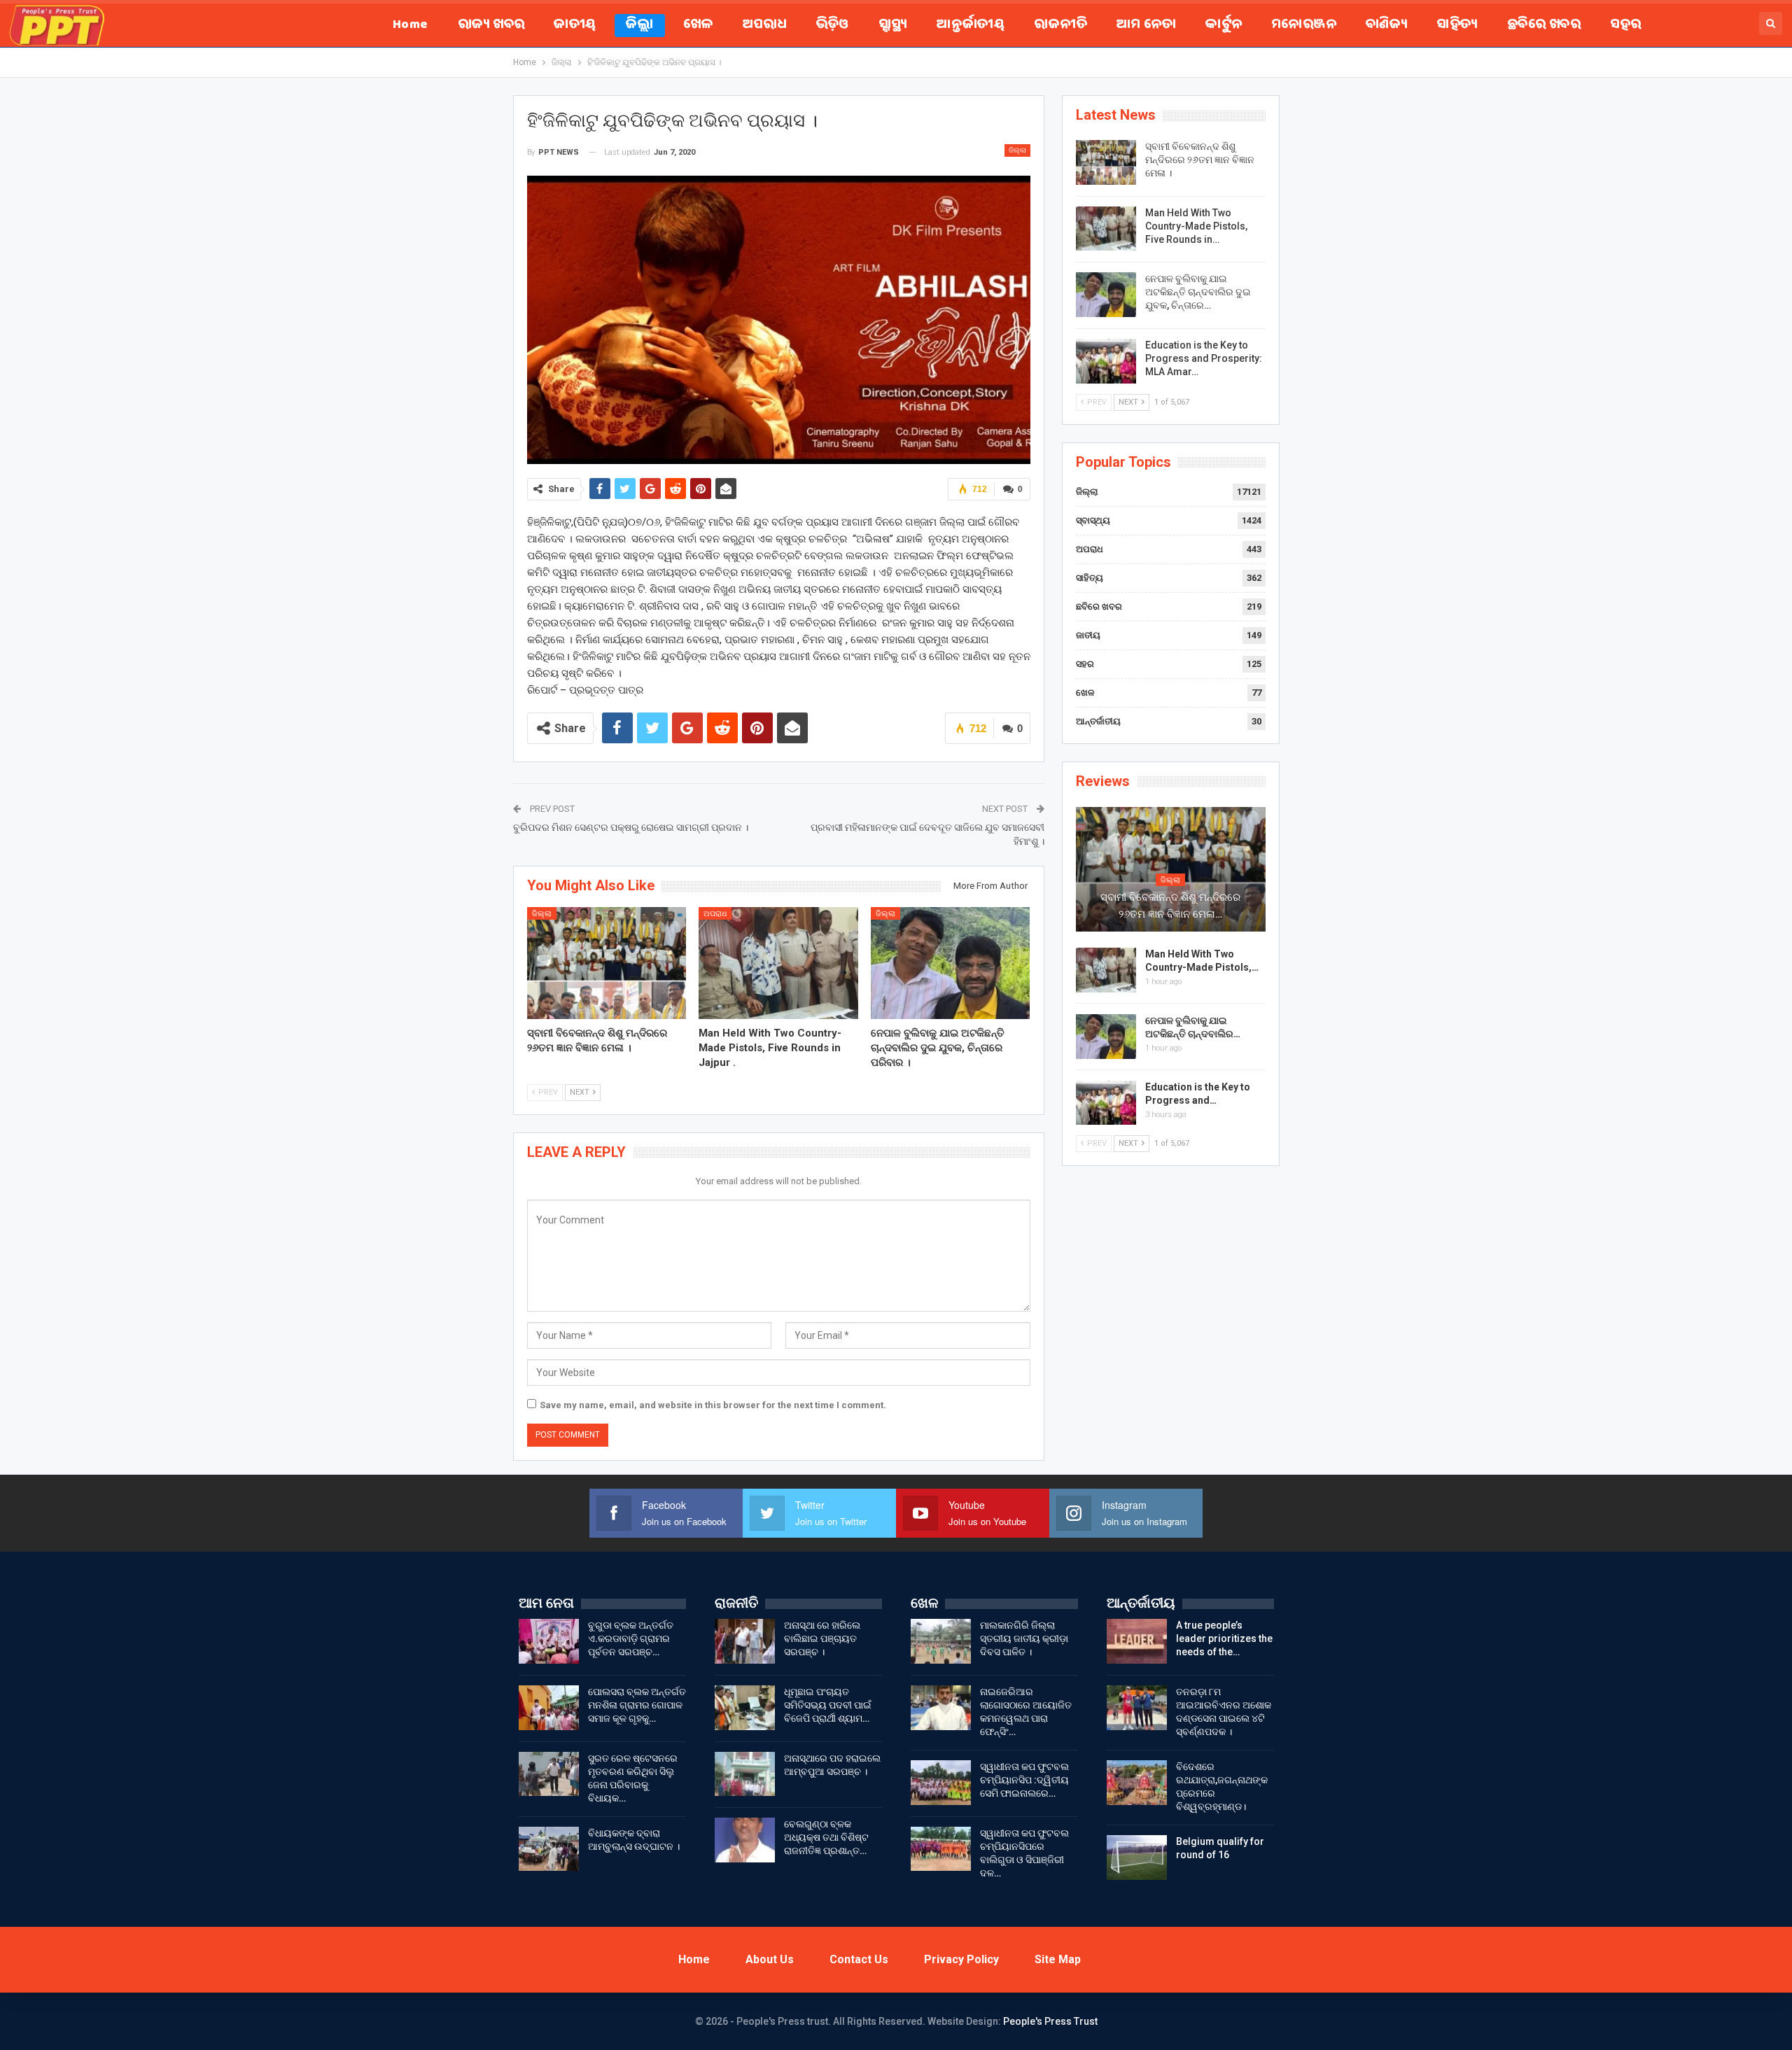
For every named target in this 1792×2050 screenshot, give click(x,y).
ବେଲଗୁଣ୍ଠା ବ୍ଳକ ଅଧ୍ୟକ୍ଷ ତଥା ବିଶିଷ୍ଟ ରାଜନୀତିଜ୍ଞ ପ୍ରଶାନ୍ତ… (826, 1837)
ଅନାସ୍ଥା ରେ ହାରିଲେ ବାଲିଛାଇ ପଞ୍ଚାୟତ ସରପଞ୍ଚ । (822, 1638)
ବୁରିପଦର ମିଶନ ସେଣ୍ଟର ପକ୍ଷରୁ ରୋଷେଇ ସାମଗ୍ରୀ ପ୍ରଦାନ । (631, 827)
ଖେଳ (698, 26)
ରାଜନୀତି (1060, 26)
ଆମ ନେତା (1146, 26)
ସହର (1625, 26)
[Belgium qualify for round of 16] (1137, 1858)
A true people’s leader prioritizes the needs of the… (1224, 1638)
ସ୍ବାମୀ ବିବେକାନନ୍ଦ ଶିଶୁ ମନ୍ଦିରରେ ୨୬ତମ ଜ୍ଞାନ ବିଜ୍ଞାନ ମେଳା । (1200, 160)
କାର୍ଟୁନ (1224, 26)
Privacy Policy (961, 1959)
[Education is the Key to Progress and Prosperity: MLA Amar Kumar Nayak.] (1106, 361)
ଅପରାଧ (765, 26)
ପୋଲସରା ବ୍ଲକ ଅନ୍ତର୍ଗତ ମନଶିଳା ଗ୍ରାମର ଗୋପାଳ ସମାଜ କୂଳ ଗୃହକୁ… (637, 1705)
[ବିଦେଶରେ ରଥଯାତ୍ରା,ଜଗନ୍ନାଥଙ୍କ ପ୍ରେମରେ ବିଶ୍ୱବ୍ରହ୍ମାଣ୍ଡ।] (1137, 1783)
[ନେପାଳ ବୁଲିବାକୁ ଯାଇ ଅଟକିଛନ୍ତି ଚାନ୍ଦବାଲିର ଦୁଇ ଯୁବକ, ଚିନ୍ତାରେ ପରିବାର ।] (951, 963)
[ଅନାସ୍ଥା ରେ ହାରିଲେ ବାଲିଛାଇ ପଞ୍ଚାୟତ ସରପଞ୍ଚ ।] (745, 1641)
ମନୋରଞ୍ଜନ (1304, 26)
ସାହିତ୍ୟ (1457, 26)
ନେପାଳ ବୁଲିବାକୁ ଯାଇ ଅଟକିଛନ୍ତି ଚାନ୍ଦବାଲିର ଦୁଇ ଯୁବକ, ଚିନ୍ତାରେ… (1198, 292)
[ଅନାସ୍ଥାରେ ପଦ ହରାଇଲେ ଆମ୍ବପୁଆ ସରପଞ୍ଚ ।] (745, 1774)
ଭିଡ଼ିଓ (833, 26)
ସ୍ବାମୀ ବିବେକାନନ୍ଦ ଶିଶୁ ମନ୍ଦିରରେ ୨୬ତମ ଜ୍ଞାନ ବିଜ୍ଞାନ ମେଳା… (1170, 906)
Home (411, 26)
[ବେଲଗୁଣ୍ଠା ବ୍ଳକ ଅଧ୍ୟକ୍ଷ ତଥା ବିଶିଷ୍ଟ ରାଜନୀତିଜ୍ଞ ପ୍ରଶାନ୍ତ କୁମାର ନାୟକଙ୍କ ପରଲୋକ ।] (745, 1840)
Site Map (1058, 1959)
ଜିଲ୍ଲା (640, 26)
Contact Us (859, 1959)
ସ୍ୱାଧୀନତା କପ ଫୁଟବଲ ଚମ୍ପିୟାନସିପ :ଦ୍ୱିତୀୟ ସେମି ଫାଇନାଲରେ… (1024, 1780)
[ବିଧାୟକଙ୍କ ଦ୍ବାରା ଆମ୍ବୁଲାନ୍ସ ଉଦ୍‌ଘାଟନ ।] (549, 1849)
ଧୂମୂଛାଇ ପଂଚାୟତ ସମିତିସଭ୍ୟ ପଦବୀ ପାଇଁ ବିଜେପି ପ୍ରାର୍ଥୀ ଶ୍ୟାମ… (828, 1705)
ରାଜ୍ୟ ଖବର (491, 26)
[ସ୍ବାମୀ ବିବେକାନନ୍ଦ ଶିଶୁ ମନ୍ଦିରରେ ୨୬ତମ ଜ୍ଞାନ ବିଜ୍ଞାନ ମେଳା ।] (607, 963)
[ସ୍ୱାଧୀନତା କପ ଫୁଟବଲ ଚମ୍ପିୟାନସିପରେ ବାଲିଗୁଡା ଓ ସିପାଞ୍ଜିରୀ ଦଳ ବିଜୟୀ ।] (941, 1849)
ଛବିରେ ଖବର (1544, 26)
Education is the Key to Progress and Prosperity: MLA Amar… (1204, 358)
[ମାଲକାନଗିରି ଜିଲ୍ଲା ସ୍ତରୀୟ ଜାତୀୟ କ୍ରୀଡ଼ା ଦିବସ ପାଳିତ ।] (941, 1641)
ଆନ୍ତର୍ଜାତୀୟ (971, 26)
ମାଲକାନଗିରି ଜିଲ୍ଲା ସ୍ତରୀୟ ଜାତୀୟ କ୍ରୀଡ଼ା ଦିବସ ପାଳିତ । (1024, 1638)
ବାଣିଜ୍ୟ (1386, 26)
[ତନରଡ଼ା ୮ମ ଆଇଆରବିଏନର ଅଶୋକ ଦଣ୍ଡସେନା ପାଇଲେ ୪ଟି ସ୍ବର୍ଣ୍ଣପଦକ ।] (1137, 1708)
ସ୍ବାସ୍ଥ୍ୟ (893, 26)
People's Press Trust (1050, 2021)
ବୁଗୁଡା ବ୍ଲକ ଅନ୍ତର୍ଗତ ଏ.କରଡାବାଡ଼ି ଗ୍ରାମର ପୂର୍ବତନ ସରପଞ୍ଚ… (631, 1638)
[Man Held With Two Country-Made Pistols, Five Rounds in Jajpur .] (778, 963)
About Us (770, 1959)
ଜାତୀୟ (575, 26)
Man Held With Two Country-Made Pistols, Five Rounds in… (1196, 226)
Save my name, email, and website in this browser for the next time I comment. (713, 1405)
